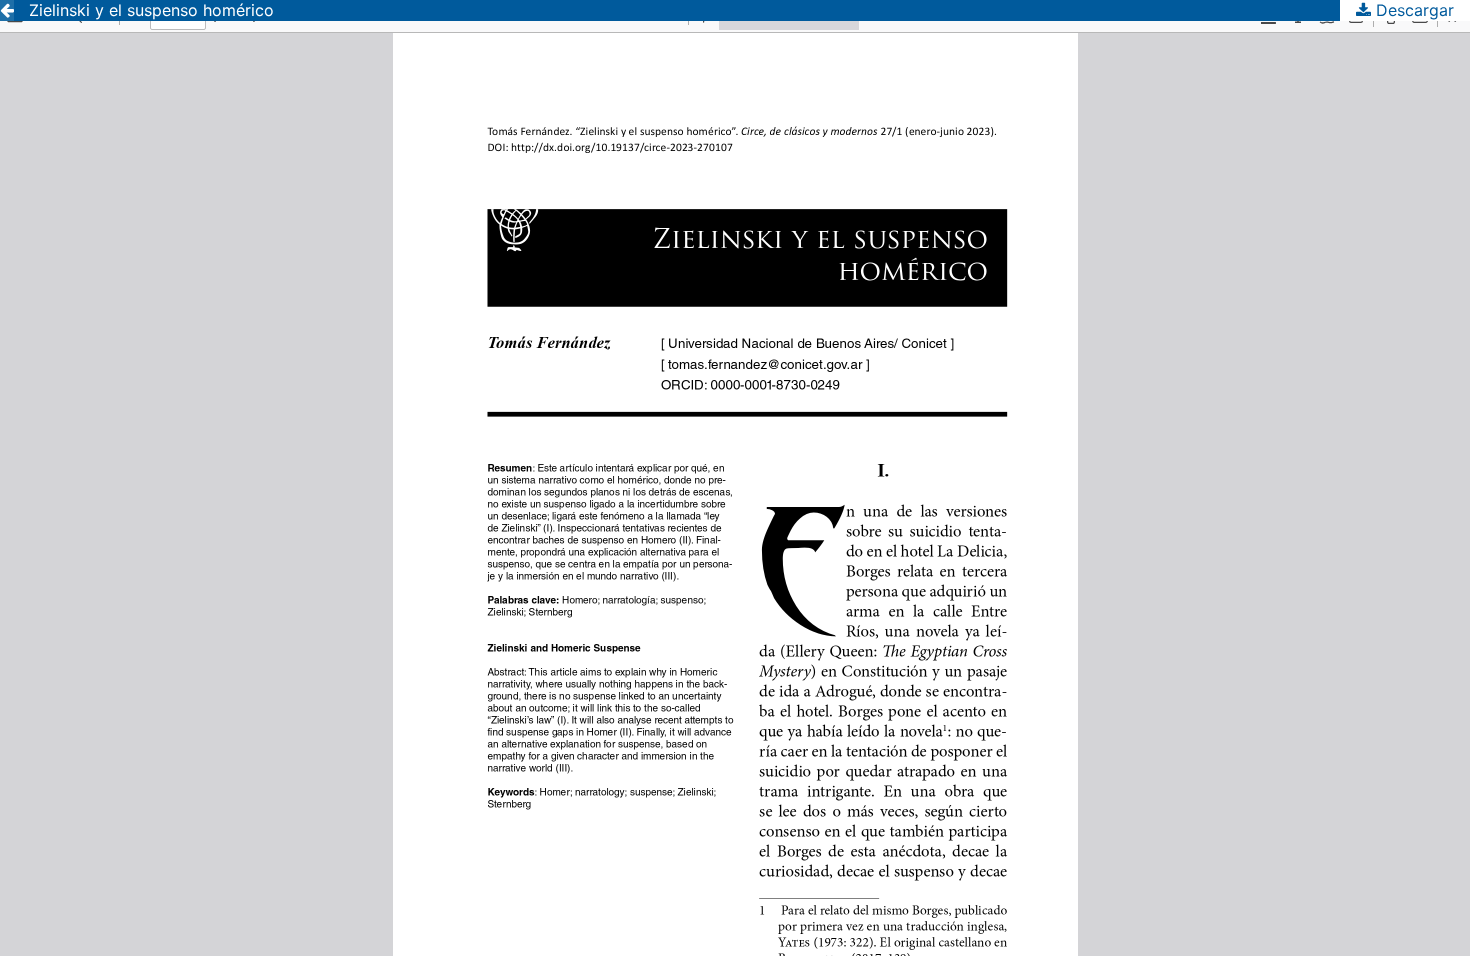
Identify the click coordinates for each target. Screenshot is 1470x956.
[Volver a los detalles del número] (7, 10)
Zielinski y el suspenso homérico (151, 10)
